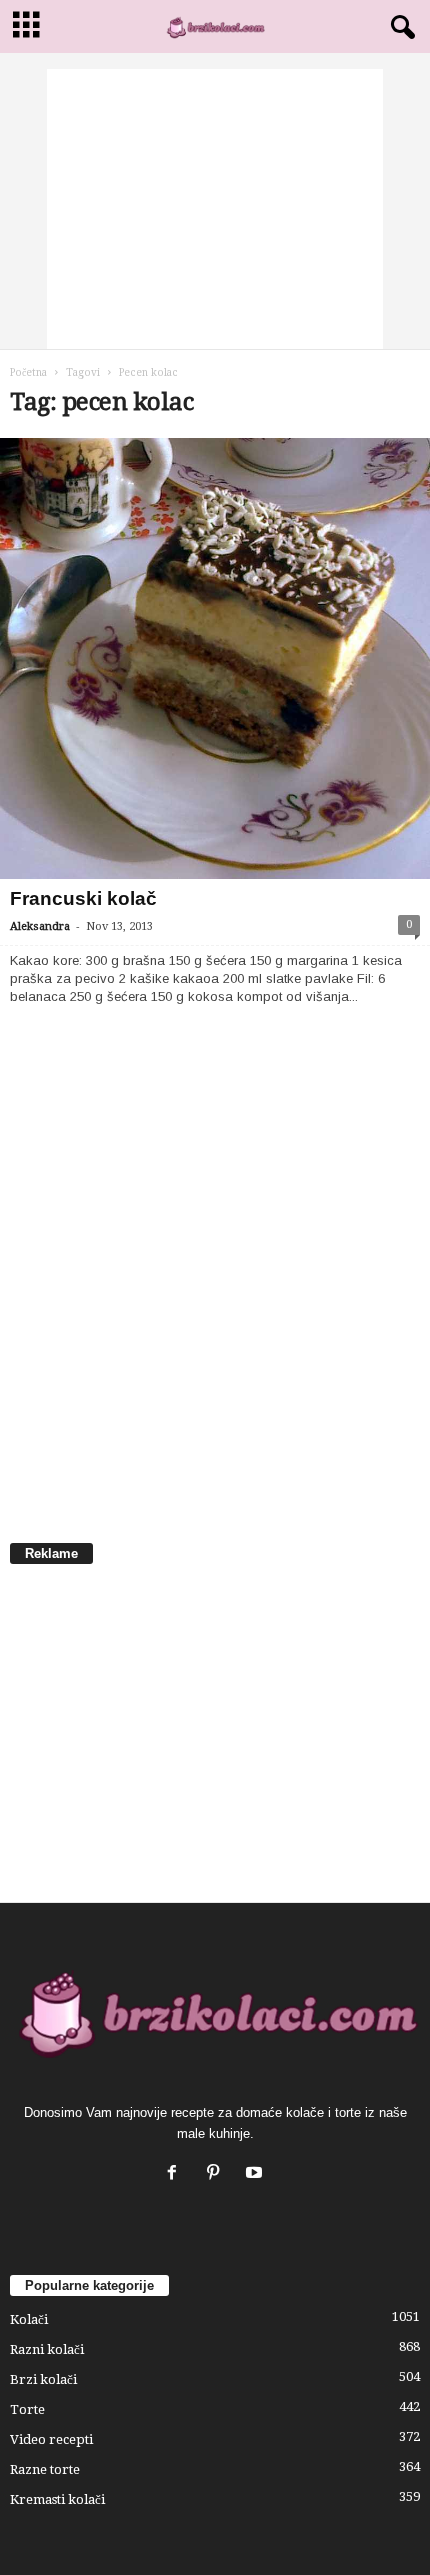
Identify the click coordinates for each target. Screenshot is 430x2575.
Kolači (29, 2319)
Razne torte (45, 2469)
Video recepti (51, 2439)
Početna (28, 372)
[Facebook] (176, 2174)
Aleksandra (40, 926)
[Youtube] (256, 2174)
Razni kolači (47, 2349)
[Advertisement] (215, 209)
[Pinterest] (217, 2174)
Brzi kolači (43, 2379)
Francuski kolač (83, 898)
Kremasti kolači (57, 2499)
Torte (27, 2409)
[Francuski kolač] (215, 658)
